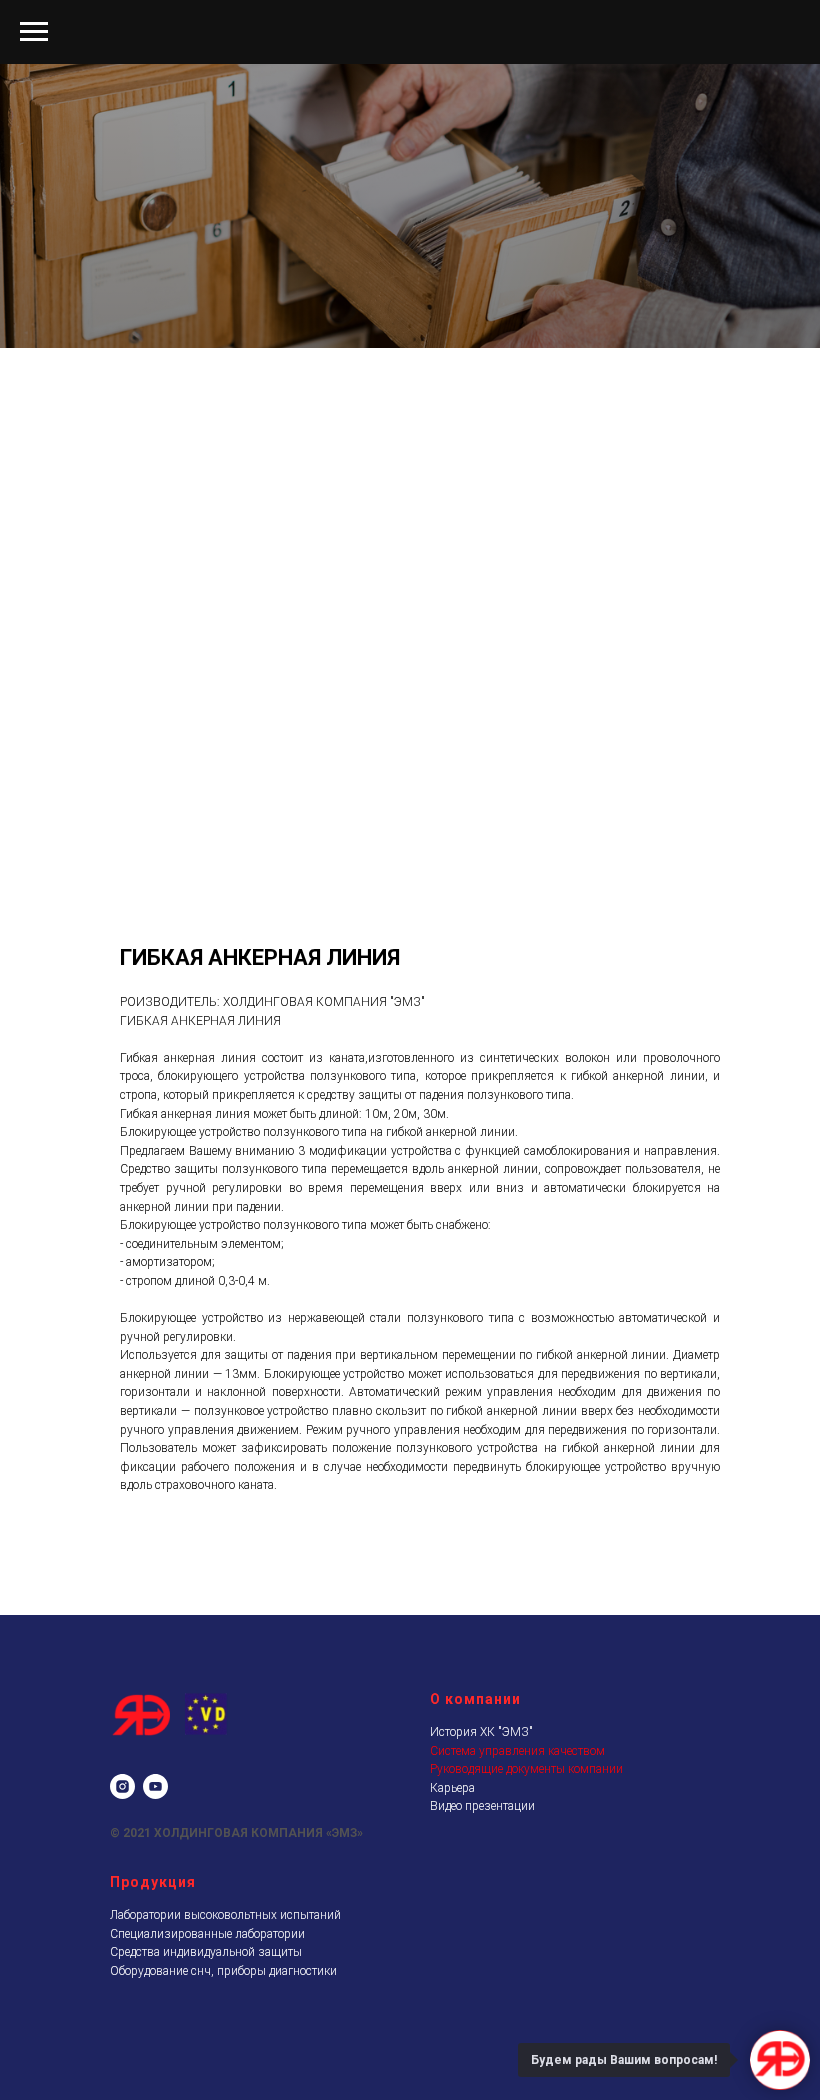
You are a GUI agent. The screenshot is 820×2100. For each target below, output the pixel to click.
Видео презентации (482, 1942)
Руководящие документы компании (526, 1905)
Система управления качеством (517, 1887)
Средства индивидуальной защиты (206, 2088)
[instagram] (122, 1922)
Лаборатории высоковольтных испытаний (225, 2051)
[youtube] (155, 1922)
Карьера (452, 1924)
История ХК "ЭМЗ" (481, 1868)
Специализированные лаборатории (207, 2070)
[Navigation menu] (34, 32)
